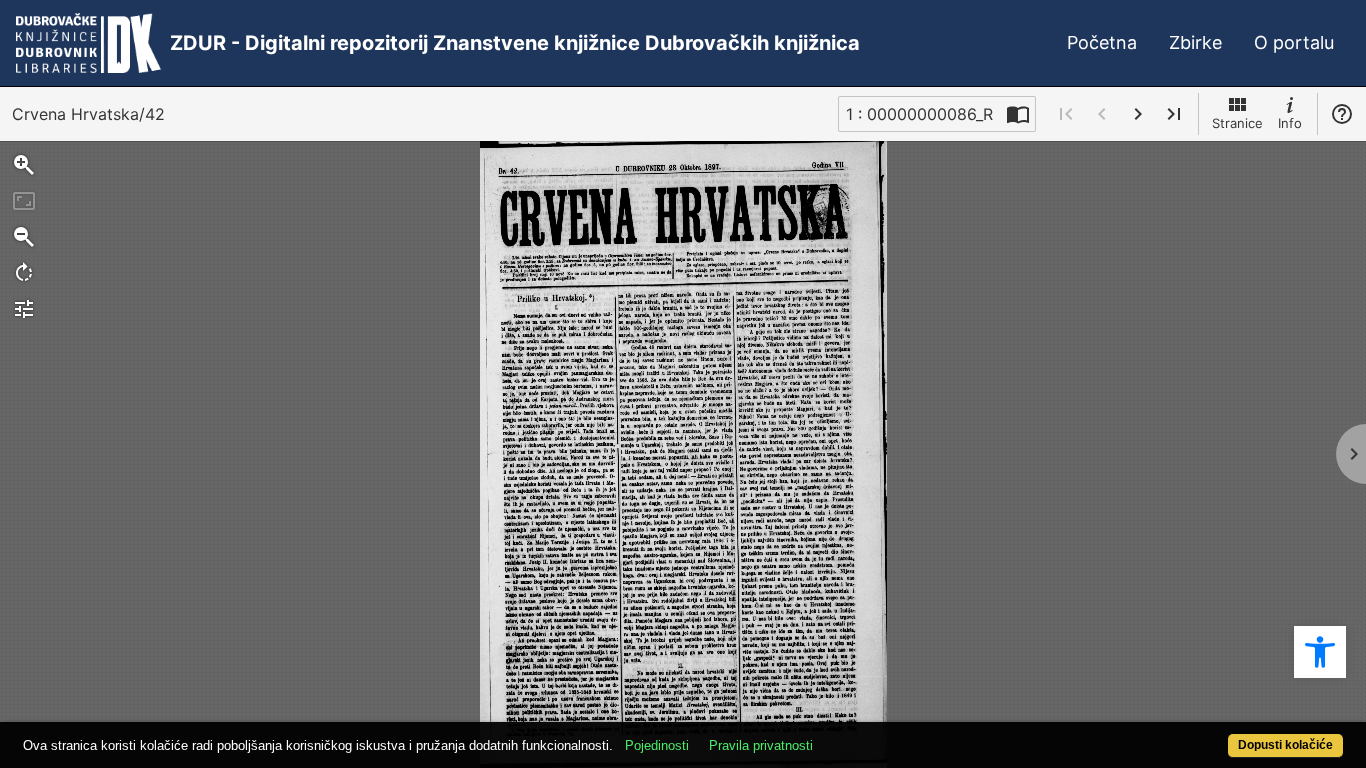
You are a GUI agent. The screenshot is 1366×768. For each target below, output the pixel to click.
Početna (1102, 42)
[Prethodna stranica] (1102, 114)
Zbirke (1195, 42)
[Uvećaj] (24, 165)
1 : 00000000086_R (919, 114)
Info (1290, 123)
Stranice (1237, 123)
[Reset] (24, 201)
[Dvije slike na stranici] (1018, 114)
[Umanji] (24, 237)
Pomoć (1342, 114)
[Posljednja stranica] (1174, 114)
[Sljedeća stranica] (1138, 114)
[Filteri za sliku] (24, 309)
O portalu (1294, 42)
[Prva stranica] (1066, 114)
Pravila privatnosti (761, 745)
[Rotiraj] (24, 273)
